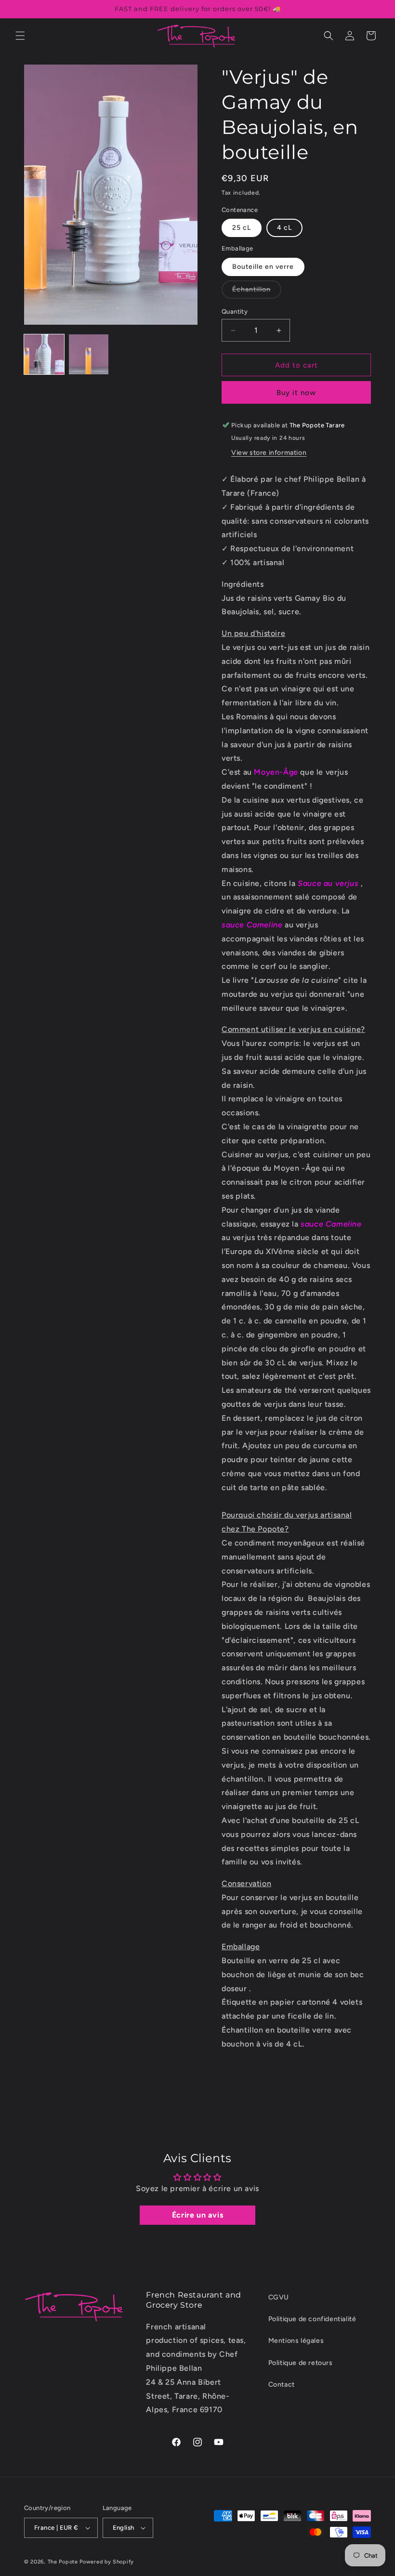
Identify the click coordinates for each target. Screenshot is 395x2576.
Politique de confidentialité (312, 2319)
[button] (20, 36)
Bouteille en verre (263, 267)
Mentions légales (296, 2341)
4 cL (284, 228)
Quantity (235, 311)
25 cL (242, 228)
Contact (282, 2384)
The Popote (63, 2562)
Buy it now (296, 393)
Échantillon (257, 292)
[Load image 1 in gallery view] (44, 354)
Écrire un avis (197, 2215)
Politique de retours (301, 2363)
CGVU (279, 2297)
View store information (269, 453)
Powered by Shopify (107, 2562)
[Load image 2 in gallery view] (89, 354)
